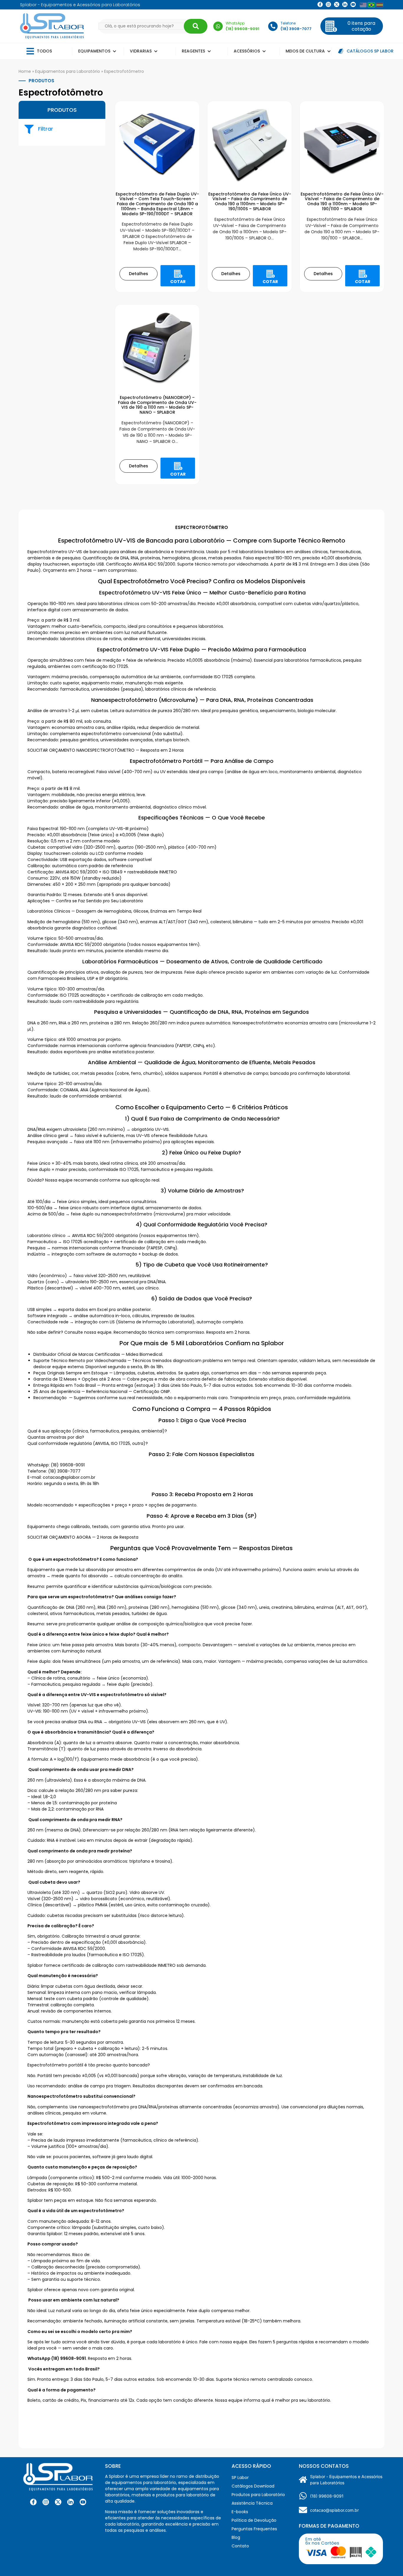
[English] (363, 5)
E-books (240, 2512)
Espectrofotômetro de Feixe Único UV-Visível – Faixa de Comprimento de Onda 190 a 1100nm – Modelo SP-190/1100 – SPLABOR (342, 201)
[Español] (380, 5)
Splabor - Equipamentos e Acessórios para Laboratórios (346, 2480)
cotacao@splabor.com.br (334, 2510)
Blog (236, 2537)
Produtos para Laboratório (258, 2495)
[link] (328, 4)
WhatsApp (235, 23)
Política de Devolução (254, 2520)
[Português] (371, 5)
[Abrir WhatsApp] (388, 2561)
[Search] (196, 26)
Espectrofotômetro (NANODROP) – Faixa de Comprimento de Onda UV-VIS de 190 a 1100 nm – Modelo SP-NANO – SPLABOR (157, 405)
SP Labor (240, 2478)
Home (25, 71)
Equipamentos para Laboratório (68, 71)
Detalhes (139, 274)
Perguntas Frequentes (254, 2529)
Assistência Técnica (252, 2503)
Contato (240, 2546)
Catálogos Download (253, 2486)
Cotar (178, 282)
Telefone (288, 23)
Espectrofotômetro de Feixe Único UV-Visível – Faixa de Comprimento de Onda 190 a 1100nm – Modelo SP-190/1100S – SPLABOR (250, 201)
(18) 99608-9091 (327, 2496)
